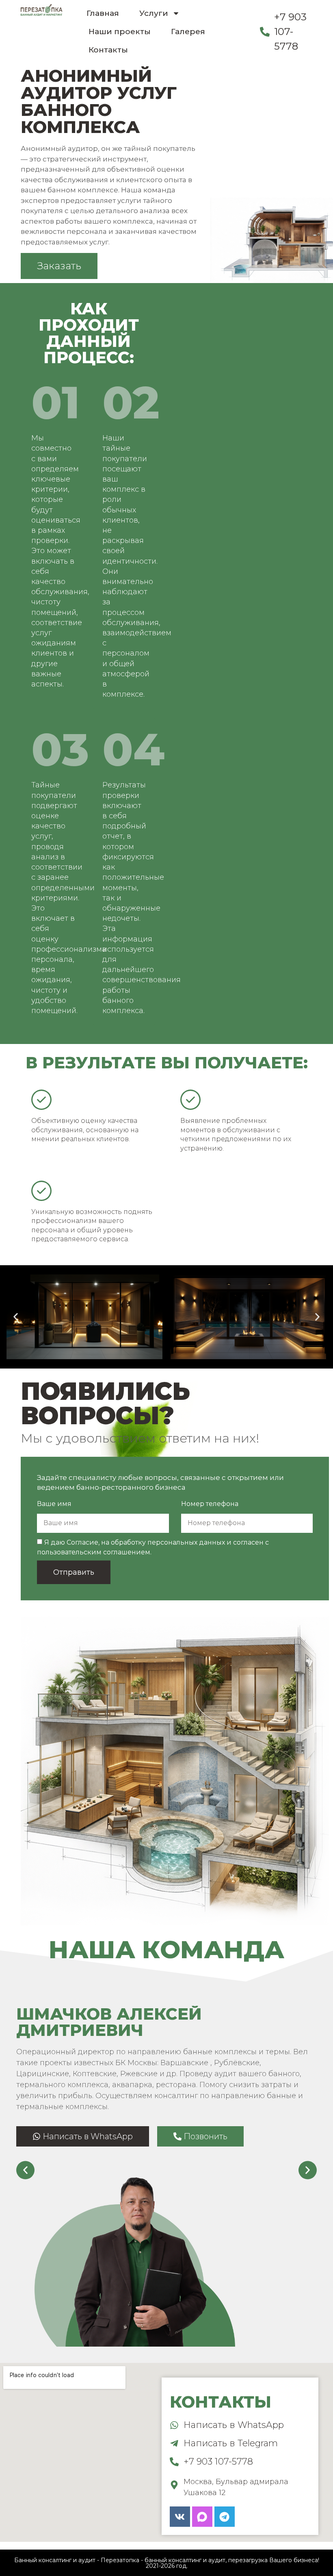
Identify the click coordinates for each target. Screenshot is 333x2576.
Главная (103, 13)
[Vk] (180, 2517)
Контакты (108, 50)
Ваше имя (54, 1504)
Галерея (188, 32)
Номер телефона (210, 1504)
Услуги (154, 13)
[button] (16, 1317)
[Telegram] (225, 2517)
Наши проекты (120, 32)
